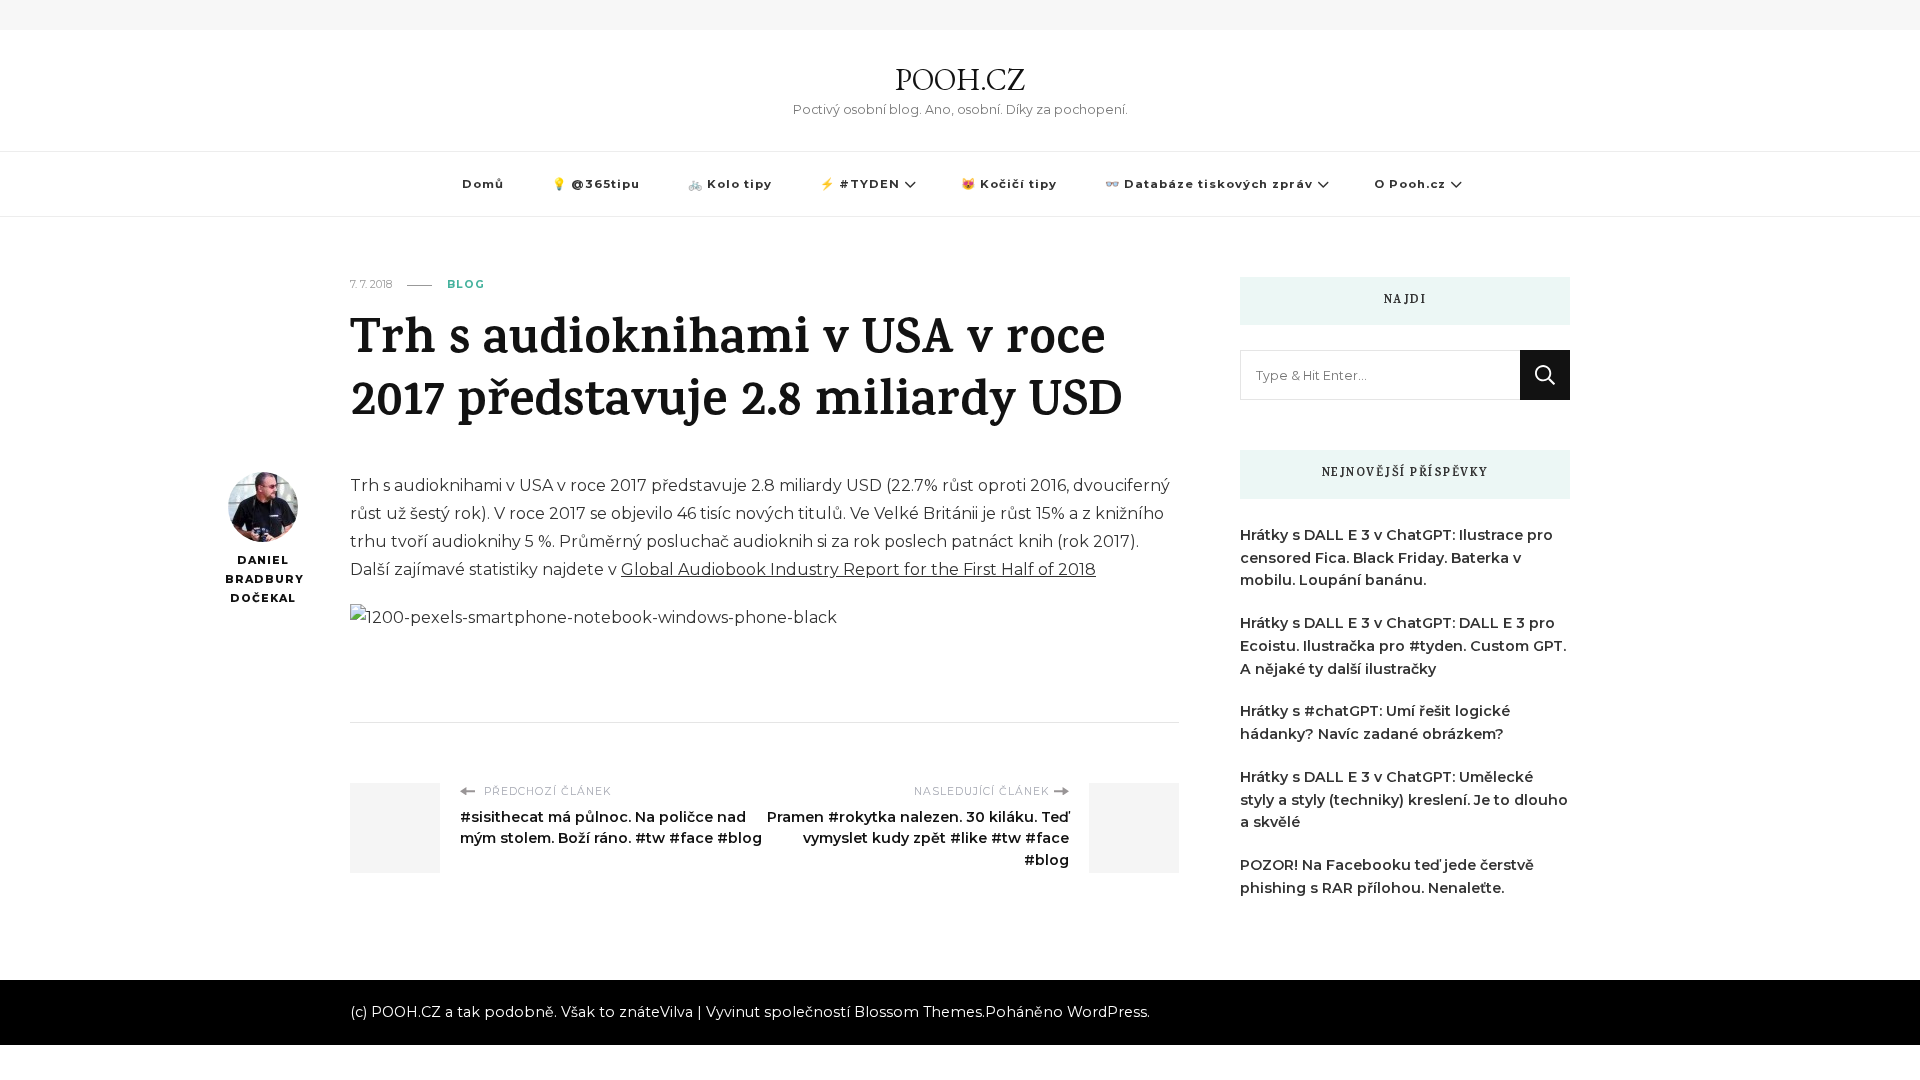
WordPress (1107, 1012)
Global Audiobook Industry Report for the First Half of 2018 (858, 569)
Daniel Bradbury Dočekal (262, 579)
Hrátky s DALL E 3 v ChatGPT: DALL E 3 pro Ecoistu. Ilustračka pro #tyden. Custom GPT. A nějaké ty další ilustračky (1403, 646)
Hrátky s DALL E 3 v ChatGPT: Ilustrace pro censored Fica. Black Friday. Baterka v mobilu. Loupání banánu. (1396, 558)
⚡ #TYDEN (860, 184)
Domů (483, 184)
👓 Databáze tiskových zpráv (1209, 184)
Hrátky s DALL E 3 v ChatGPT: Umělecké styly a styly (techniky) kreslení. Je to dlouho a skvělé (1404, 800)
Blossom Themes (918, 1012)
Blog (466, 284)
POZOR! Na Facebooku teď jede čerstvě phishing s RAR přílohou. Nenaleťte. (1387, 876)
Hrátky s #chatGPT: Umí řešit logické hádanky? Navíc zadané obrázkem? (1375, 722)
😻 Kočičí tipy (1009, 184)
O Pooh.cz (1410, 184)
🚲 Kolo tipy (730, 184)
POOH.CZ (960, 79)
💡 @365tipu (596, 184)
